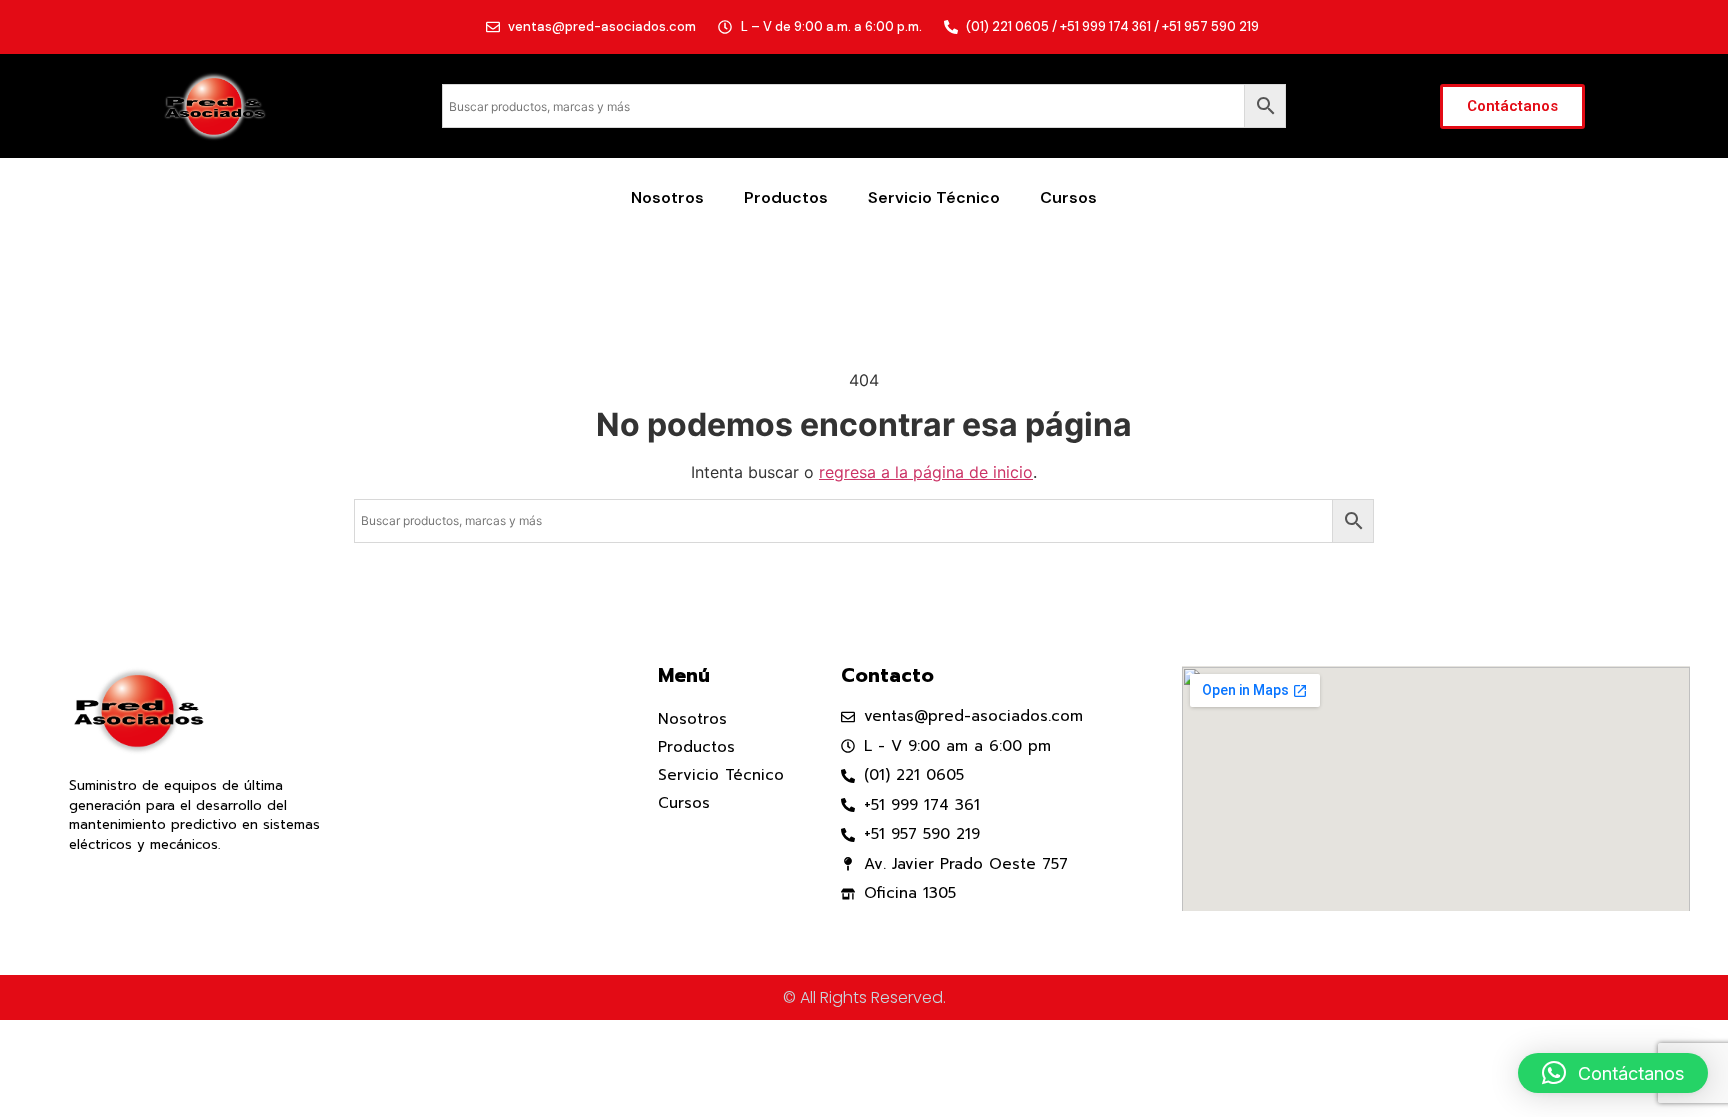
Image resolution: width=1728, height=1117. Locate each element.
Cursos (1068, 197)
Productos (786, 197)
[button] (1613, 1073)
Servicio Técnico (934, 197)
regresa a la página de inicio (926, 472)
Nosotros (667, 197)
